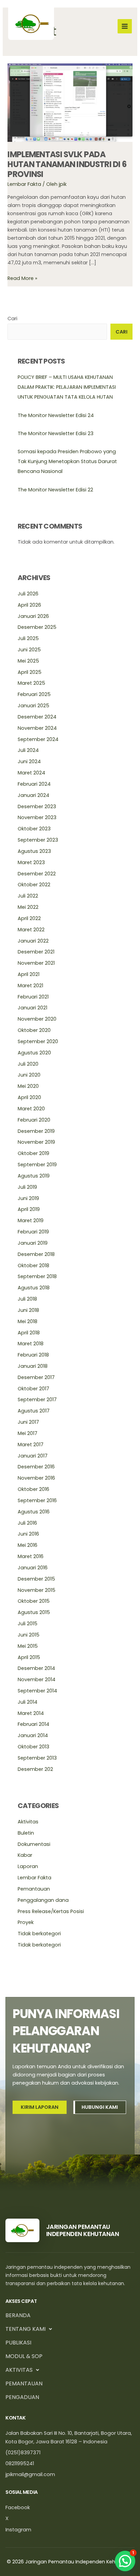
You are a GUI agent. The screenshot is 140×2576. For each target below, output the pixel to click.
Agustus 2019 (34, 1176)
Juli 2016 (27, 1523)
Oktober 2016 (33, 1489)
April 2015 (29, 1657)
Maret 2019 (31, 1220)
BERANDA (18, 2315)
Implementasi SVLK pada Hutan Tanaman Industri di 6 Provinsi (67, 164)
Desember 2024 (37, 717)
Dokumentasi (34, 1844)
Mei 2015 (28, 1646)
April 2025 (30, 672)
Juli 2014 (28, 1702)
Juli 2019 (27, 1187)
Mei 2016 (28, 1545)
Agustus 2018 (34, 1288)
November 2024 (37, 728)
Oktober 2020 (34, 1030)
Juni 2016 (28, 1534)
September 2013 (37, 1758)
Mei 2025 (28, 661)
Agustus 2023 (34, 851)
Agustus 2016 (34, 1512)
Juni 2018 (28, 1310)
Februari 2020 (34, 1120)
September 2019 (37, 1165)
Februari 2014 (33, 1724)
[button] (125, 2561)
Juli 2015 (28, 1624)
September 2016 (37, 1500)
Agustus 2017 (34, 1411)
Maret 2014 (31, 1713)
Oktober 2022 (34, 885)
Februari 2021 (33, 997)
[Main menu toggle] (125, 26)
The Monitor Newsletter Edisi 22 (55, 490)
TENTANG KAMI (25, 2329)
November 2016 (36, 1478)
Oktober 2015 (34, 1601)
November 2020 (37, 1019)
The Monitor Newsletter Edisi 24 (56, 415)
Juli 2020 (28, 1064)
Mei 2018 (28, 1321)
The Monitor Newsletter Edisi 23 (56, 433)
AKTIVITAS (19, 2370)
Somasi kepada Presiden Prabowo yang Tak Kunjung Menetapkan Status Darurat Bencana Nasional (67, 461)
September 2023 (38, 840)
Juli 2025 (28, 638)
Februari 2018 (33, 1355)
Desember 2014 (36, 1668)
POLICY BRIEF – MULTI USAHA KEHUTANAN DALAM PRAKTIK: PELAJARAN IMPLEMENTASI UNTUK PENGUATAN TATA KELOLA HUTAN (67, 387)
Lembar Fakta (24, 184)
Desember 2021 (36, 952)
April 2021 (29, 974)
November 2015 (37, 1590)
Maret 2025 (31, 683)
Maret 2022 (31, 930)
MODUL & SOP (24, 2356)
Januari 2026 (33, 616)
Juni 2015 (29, 1635)
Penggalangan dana (43, 1900)
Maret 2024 (31, 773)
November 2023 (37, 817)
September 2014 (37, 1691)
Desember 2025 (37, 627)
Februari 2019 (33, 1232)
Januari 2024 (33, 795)
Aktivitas (28, 1822)
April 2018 (29, 1333)
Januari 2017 (33, 1456)
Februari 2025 (34, 694)
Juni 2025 (29, 650)
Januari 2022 (33, 941)
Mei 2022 (28, 907)
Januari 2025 (33, 706)
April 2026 (29, 605)
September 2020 (38, 1041)
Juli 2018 (27, 1299)
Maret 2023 (31, 862)
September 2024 (38, 739)
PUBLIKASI (18, 2343)
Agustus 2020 (34, 1053)
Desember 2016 (36, 1467)
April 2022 (29, 918)
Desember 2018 (36, 1254)
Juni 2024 (29, 761)
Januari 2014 (33, 1735)
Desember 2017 (36, 1377)
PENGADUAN (22, 2397)
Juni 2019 (28, 1198)
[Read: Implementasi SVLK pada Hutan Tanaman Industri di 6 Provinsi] (70, 102)
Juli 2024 (28, 750)
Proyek (26, 1922)
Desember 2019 (36, 1131)
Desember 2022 (37, 874)
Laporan (28, 1866)
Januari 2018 (33, 1366)
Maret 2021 (30, 986)
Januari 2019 (33, 1243)
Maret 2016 (31, 1556)
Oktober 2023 (34, 829)
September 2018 (37, 1276)
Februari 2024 (34, 784)
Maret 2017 (31, 1445)
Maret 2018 (31, 1344)
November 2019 (36, 1142)
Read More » (22, 278)
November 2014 (37, 1679)
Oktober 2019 (33, 1153)
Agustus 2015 (34, 1612)
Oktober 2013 (33, 1747)
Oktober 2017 (33, 1389)
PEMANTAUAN (24, 2383)
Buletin (26, 1833)
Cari (12, 319)
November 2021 (36, 963)
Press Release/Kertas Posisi (51, 1911)
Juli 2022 (28, 896)
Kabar (25, 1855)
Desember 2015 (36, 1579)
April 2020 (29, 1097)
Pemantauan (34, 1889)
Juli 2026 (28, 594)
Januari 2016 (33, 1568)
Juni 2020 (29, 1075)
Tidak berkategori (39, 1934)
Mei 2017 (28, 1433)
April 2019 (29, 1209)
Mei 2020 (28, 1086)
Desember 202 (35, 1769)
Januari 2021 (32, 1008)
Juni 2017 (28, 1422)
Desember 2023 (37, 806)
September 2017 (37, 1400)
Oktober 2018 (33, 1265)
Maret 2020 (31, 1109)
